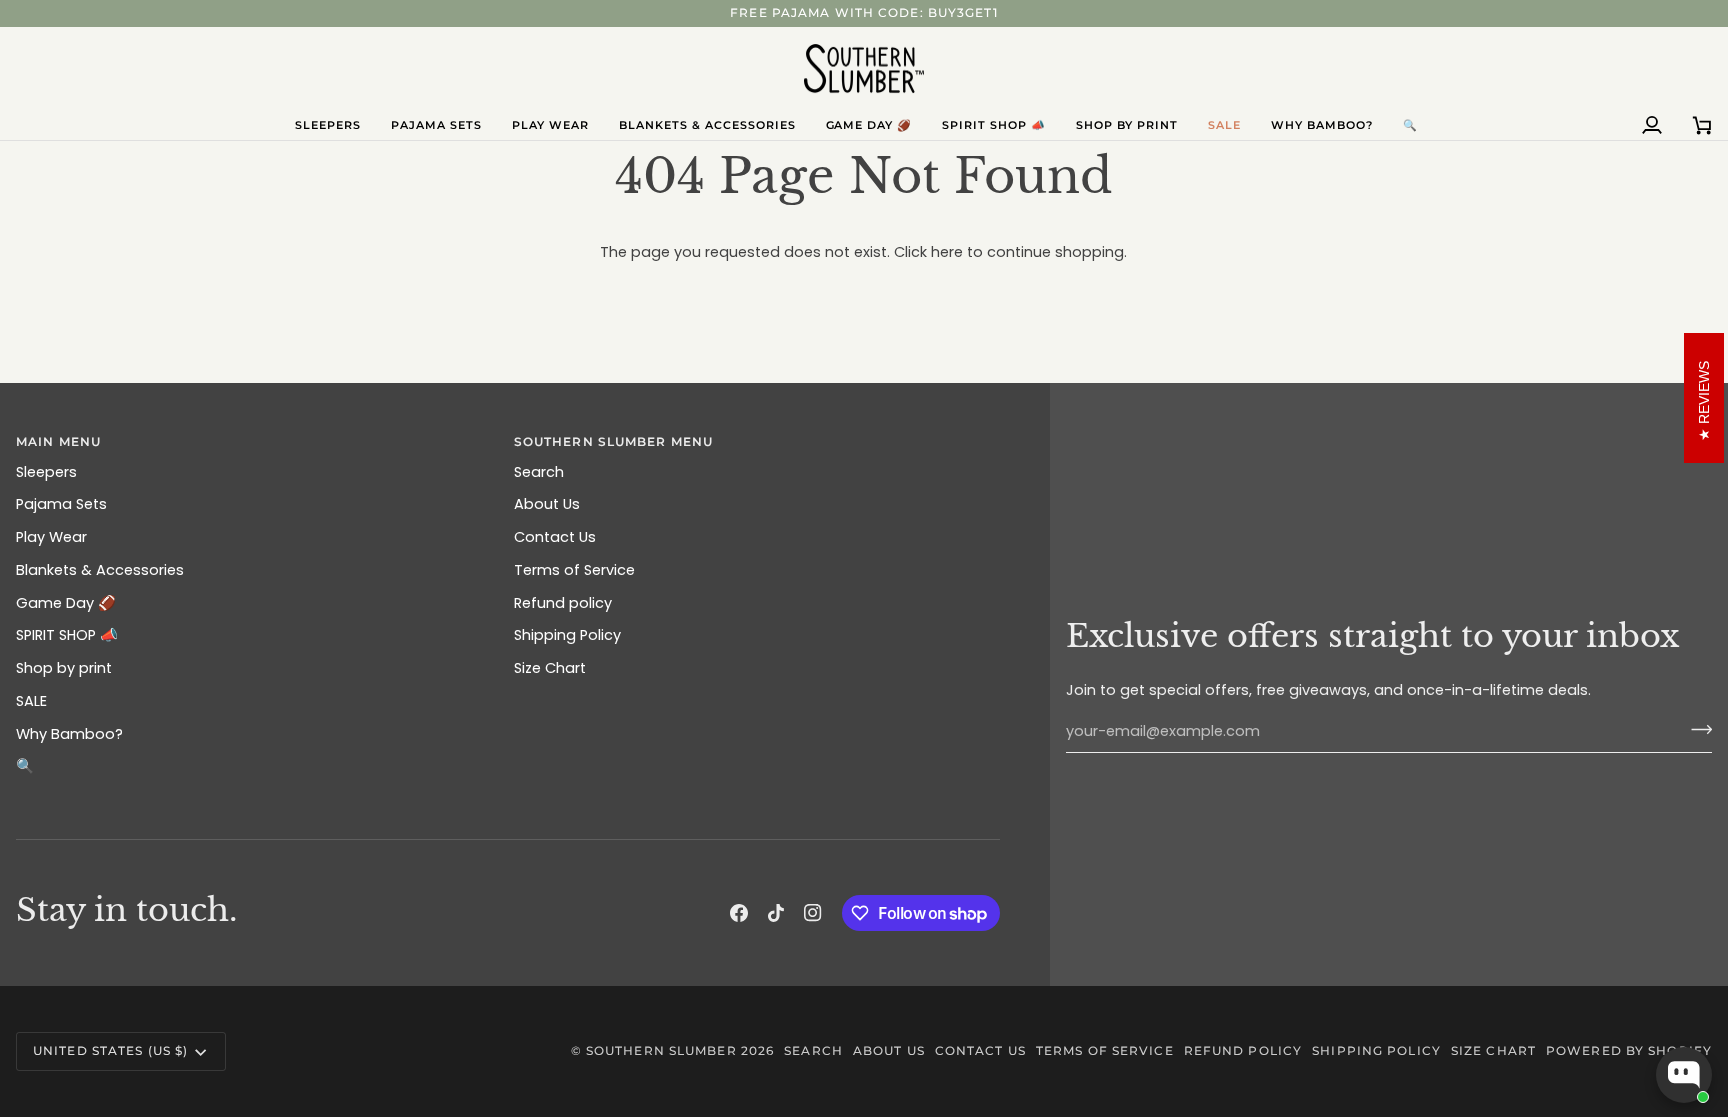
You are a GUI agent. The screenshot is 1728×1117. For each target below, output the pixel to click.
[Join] (1695, 729)
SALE (31, 701)
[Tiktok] (776, 913)
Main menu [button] (58, 441)
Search (539, 472)
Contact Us (555, 537)
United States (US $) (110, 1050)
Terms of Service (574, 570)
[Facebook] (739, 913)
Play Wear (51, 537)
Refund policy (563, 603)
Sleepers (46, 472)
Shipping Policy (567, 635)
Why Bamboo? (69, 734)
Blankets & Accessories (100, 570)
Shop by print (64, 668)
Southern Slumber (661, 1050)
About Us (547, 504)
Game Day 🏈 (66, 603)
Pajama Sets (61, 504)
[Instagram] (813, 913)
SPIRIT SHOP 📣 (67, 635)
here (947, 252)
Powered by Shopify (1629, 1050)
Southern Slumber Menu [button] (613, 441)
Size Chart (550, 668)
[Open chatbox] (1684, 1075)
